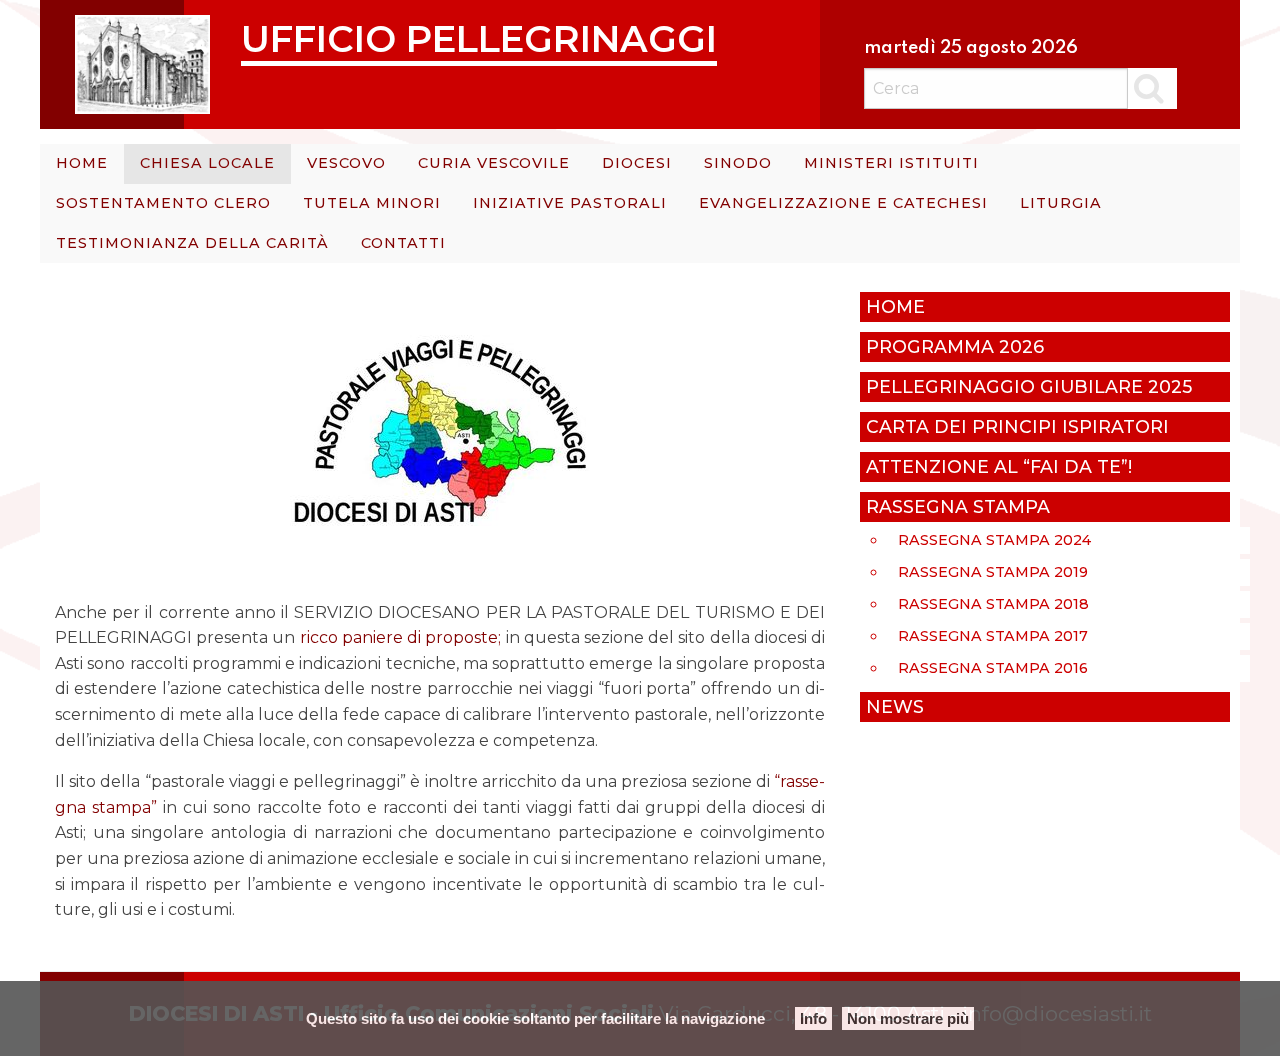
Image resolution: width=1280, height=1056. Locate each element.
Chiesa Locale (207, 163)
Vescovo (346, 163)
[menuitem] (82, 164)
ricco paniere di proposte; (401, 637)
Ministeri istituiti (891, 163)
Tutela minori (372, 203)
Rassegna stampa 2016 (993, 668)
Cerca (1152, 88)
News (895, 706)
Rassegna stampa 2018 (993, 604)
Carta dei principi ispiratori (1017, 426)
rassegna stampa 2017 (993, 636)
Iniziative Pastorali (570, 203)
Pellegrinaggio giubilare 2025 (1029, 386)
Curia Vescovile (494, 163)
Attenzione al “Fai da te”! (999, 466)
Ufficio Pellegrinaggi (479, 38)
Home (82, 163)
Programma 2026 (955, 346)
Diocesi (637, 163)
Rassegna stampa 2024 (994, 540)
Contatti (403, 243)
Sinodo (738, 163)
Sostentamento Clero (163, 203)
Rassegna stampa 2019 (993, 572)
